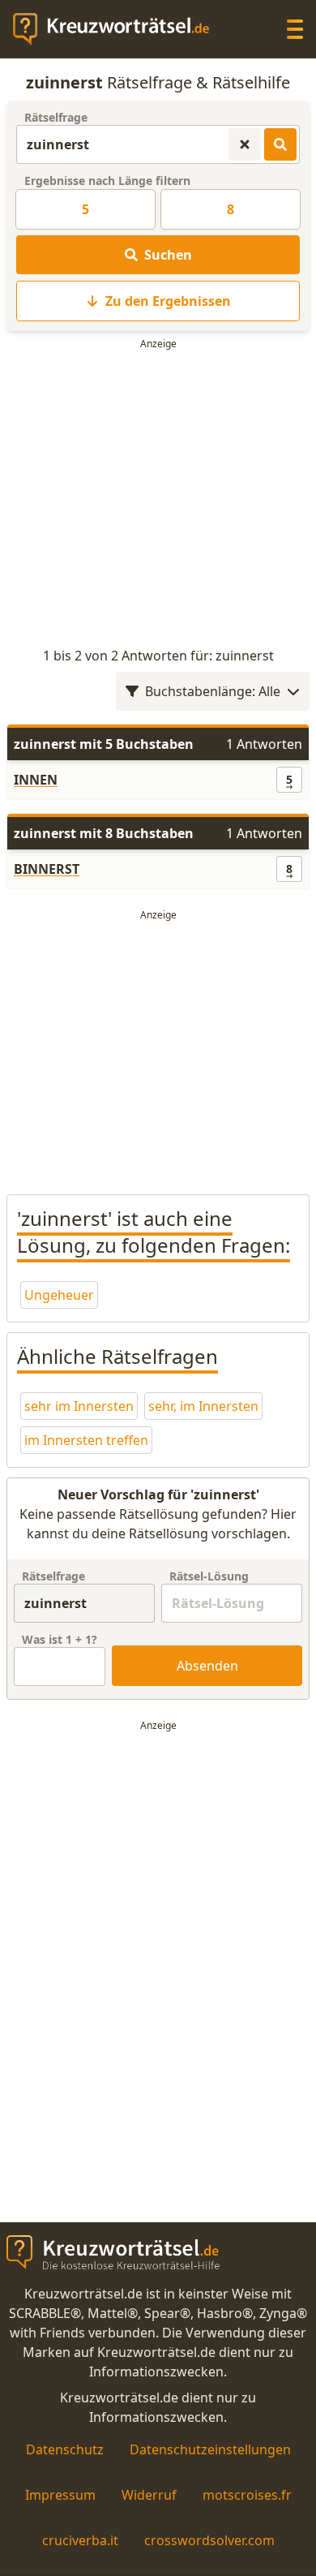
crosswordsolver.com (209, 2540)
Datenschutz (65, 2449)
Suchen (168, 255)
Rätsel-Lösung (209, 1576)
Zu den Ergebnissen (168, 301)
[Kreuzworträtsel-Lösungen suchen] (280, 144)
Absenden (207, 1666)
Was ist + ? (60, 1639)
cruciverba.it (80, 2540)
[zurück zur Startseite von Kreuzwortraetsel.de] (119, 29)
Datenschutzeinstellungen (210, 2449)
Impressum (60, 2495)
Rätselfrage (56, 117)
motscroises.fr (247, 2495)
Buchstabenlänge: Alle (213, 691)
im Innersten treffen (86, 1440)
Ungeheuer (59, 1295)
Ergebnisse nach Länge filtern (107, 181)
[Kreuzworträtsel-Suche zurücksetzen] (245, 144)
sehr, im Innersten (203, 1406)
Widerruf (149, 2495)
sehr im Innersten (79, 1406)
